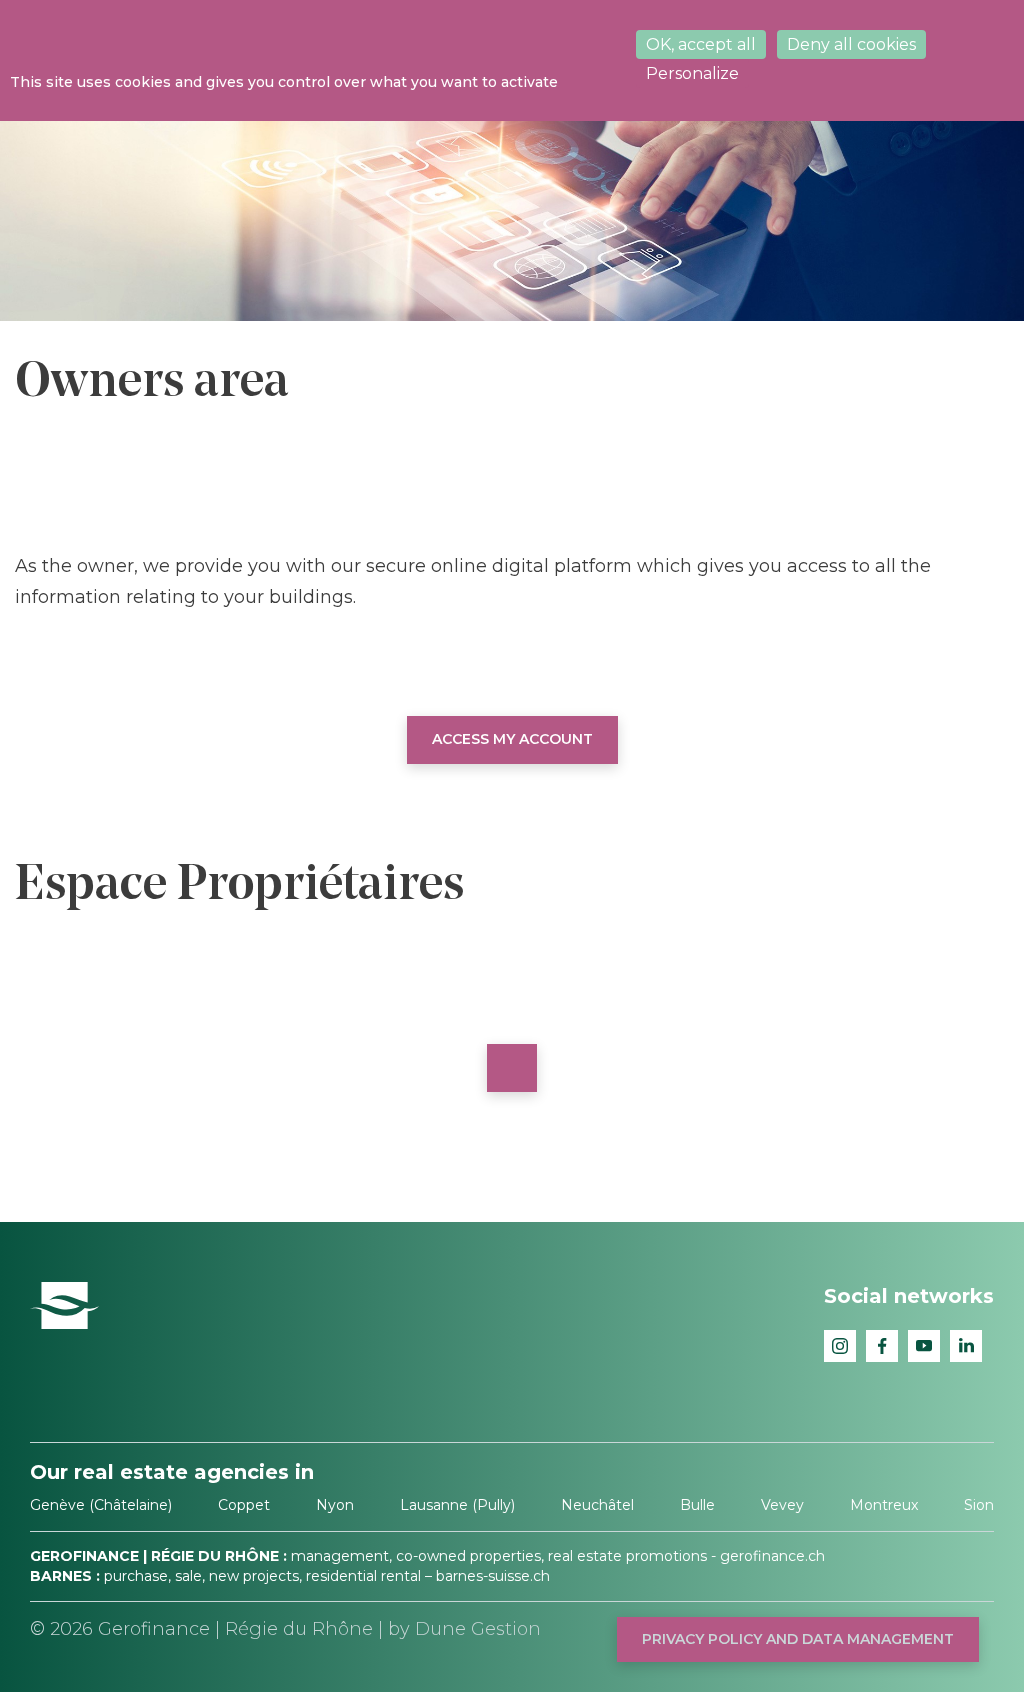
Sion (979, 1505)
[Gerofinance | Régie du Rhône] (64, 1304)
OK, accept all (701, 44)
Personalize (692, 73)
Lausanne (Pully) (457, 1505)
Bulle (697, 1505)
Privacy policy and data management (798, 1639)
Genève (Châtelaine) (101, 1505)
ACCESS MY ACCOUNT (512, 739)
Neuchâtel (597, 1505)
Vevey (782, 1505)
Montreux (884, 1505)
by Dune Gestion (464, 1629)
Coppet (244, 1505)
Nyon (335, 1505)
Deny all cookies (851, 44)
